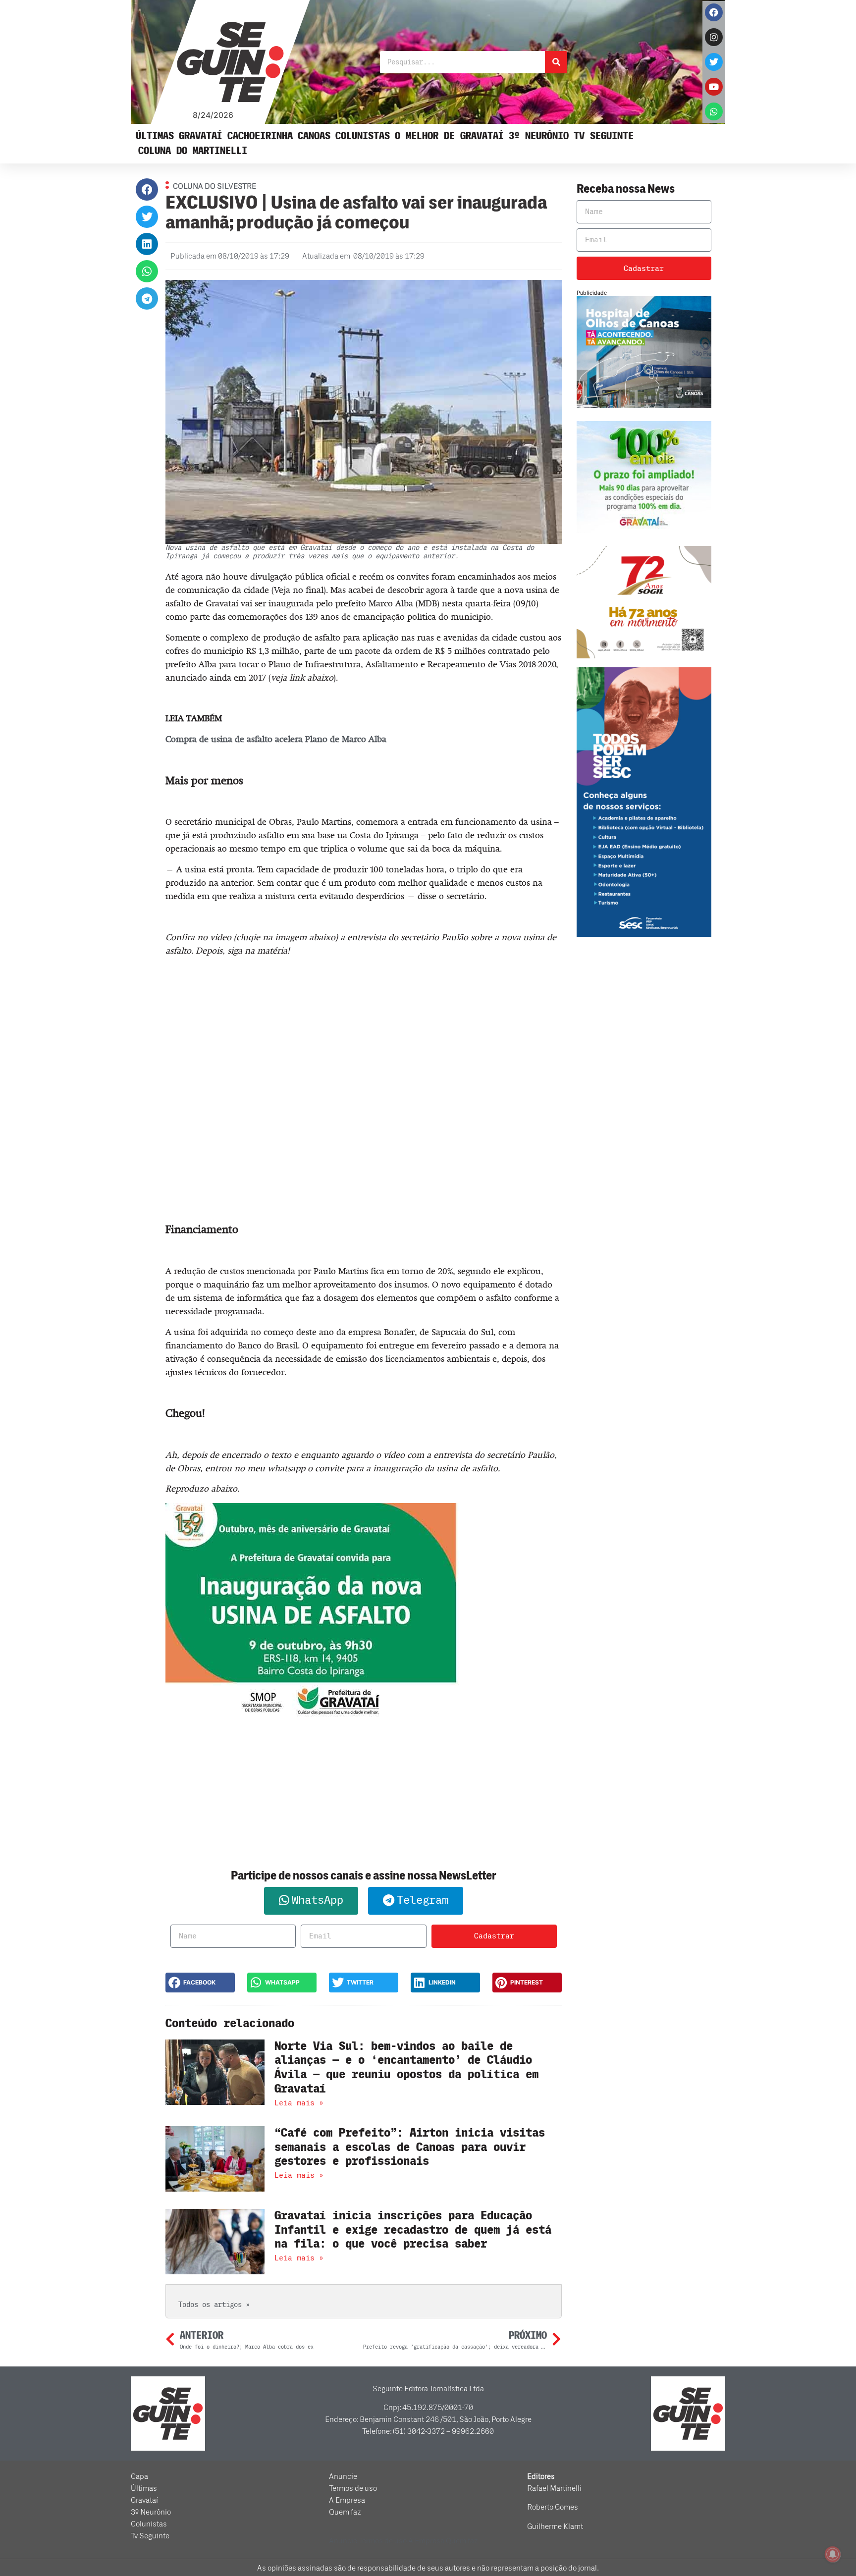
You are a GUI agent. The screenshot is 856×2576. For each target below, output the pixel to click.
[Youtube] (714, 87)
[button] (147, 189)
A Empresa (347, 2500)
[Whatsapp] (714, 111)
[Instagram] (714, 37)
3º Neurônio (539, 136)
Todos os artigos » (214, 2305)
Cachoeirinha (260, 136)
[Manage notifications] (833, 2554)
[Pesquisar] (556, 62)
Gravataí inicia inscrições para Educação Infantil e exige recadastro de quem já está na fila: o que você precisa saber (413, 2230)
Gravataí (201, 136)
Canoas (314, 136)
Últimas (155, 136)
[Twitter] (714, 62)
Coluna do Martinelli (193, 151)
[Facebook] (714, 12)
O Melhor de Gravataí (449, 136)
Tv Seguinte (604, 136)
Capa (139, 2476)
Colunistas (363, 136)
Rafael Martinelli (554, 2488)
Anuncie (343, 2476)
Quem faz (345, 2512)
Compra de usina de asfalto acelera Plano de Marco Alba (276, 739)
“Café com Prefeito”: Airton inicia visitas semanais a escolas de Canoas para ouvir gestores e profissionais (410, 2147)
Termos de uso (353, 2488)
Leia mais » (299, 2103)
